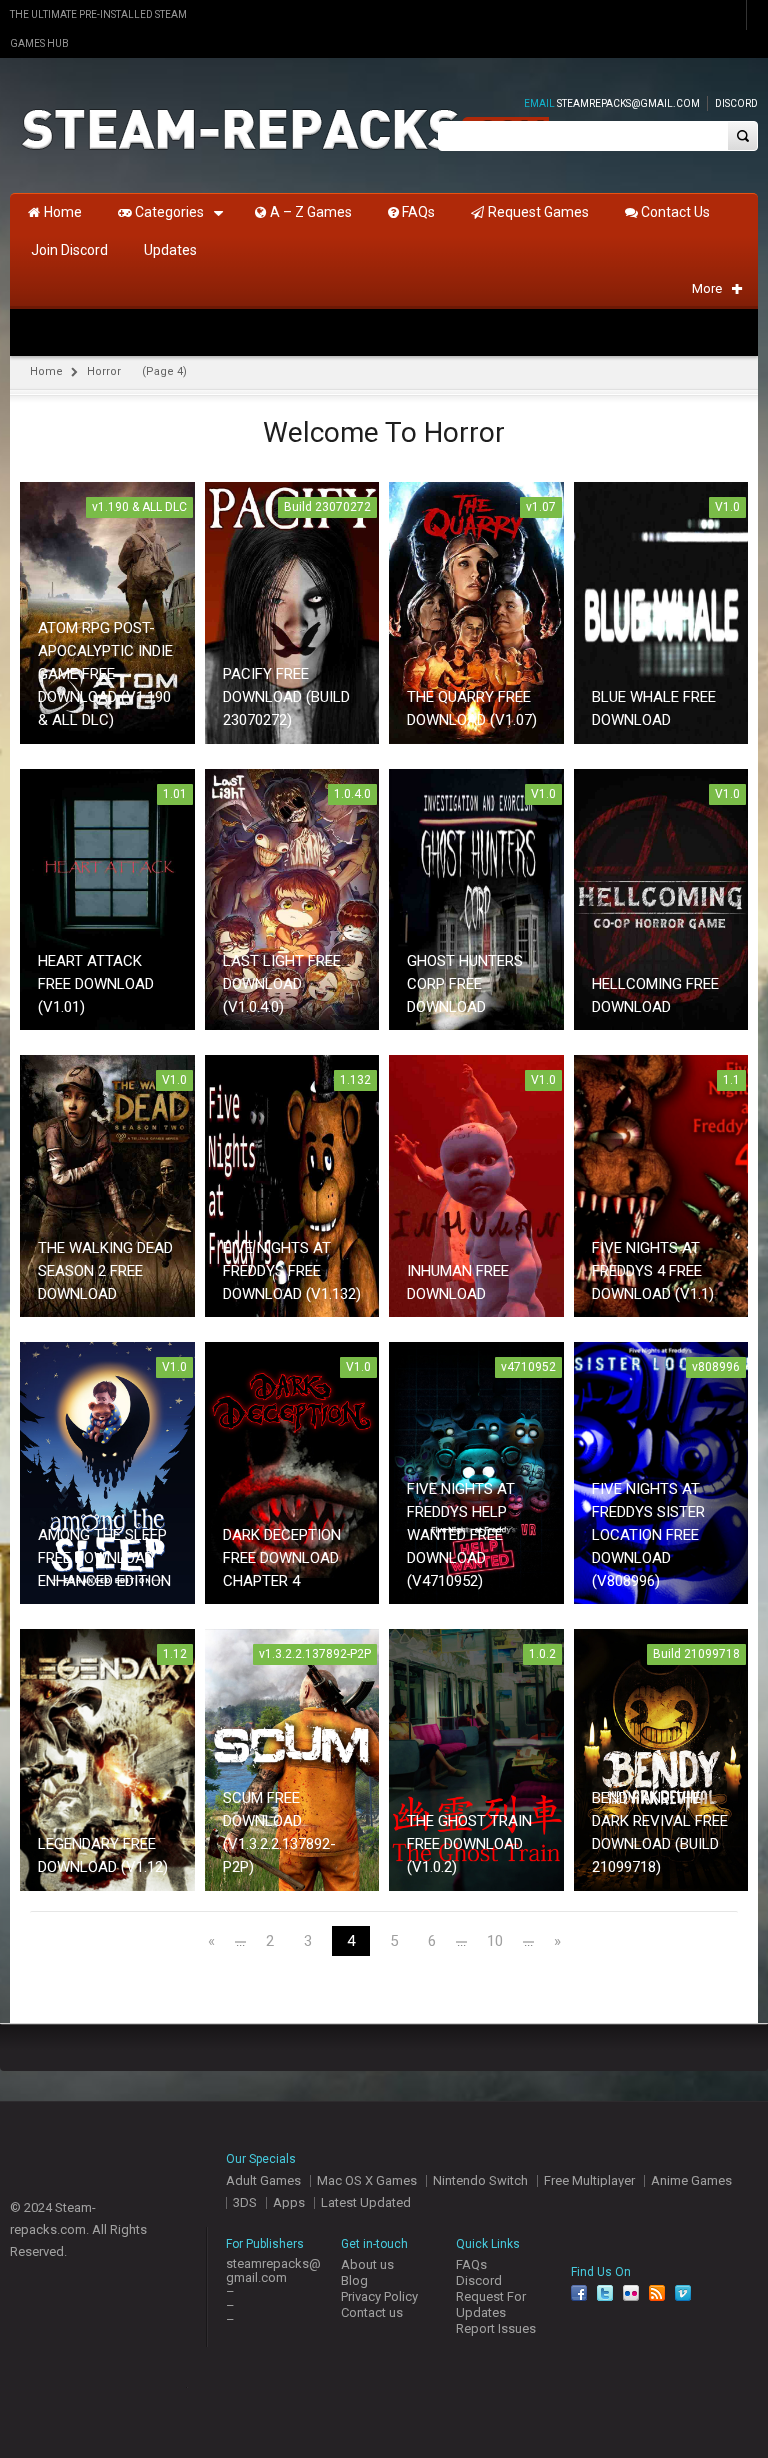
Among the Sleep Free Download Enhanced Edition (104, 1558)
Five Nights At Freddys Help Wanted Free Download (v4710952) (461, 1535)
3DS (245, 2202)
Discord (736, 103)
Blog (354, 2280)
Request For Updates (491, 2304)
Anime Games (691, 2180)
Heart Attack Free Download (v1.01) (96, 984)
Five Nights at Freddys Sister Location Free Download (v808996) (648, 1535)
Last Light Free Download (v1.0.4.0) (282, 984)
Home (46, 371)
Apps (289, 2202)
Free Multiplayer (589, 2180)
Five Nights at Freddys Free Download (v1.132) (292, 1271)
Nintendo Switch (480, 2180)
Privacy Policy (379, 2296)
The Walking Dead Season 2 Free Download (105, 1271)
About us (367, 2264)
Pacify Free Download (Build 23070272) (286, 697)
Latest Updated (366, 2202)
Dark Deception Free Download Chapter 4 (282, 1558)
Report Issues (496, 2328)
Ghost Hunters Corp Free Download (465, 984)
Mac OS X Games (367, 2180)
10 (495, 1941)
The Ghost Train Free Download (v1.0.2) (469, 1844)
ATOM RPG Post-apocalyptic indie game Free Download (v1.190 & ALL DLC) (105, 674)
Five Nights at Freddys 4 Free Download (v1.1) (653, 1271)
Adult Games (263, 2180)
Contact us (372, 2312)
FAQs (471, 2264)
